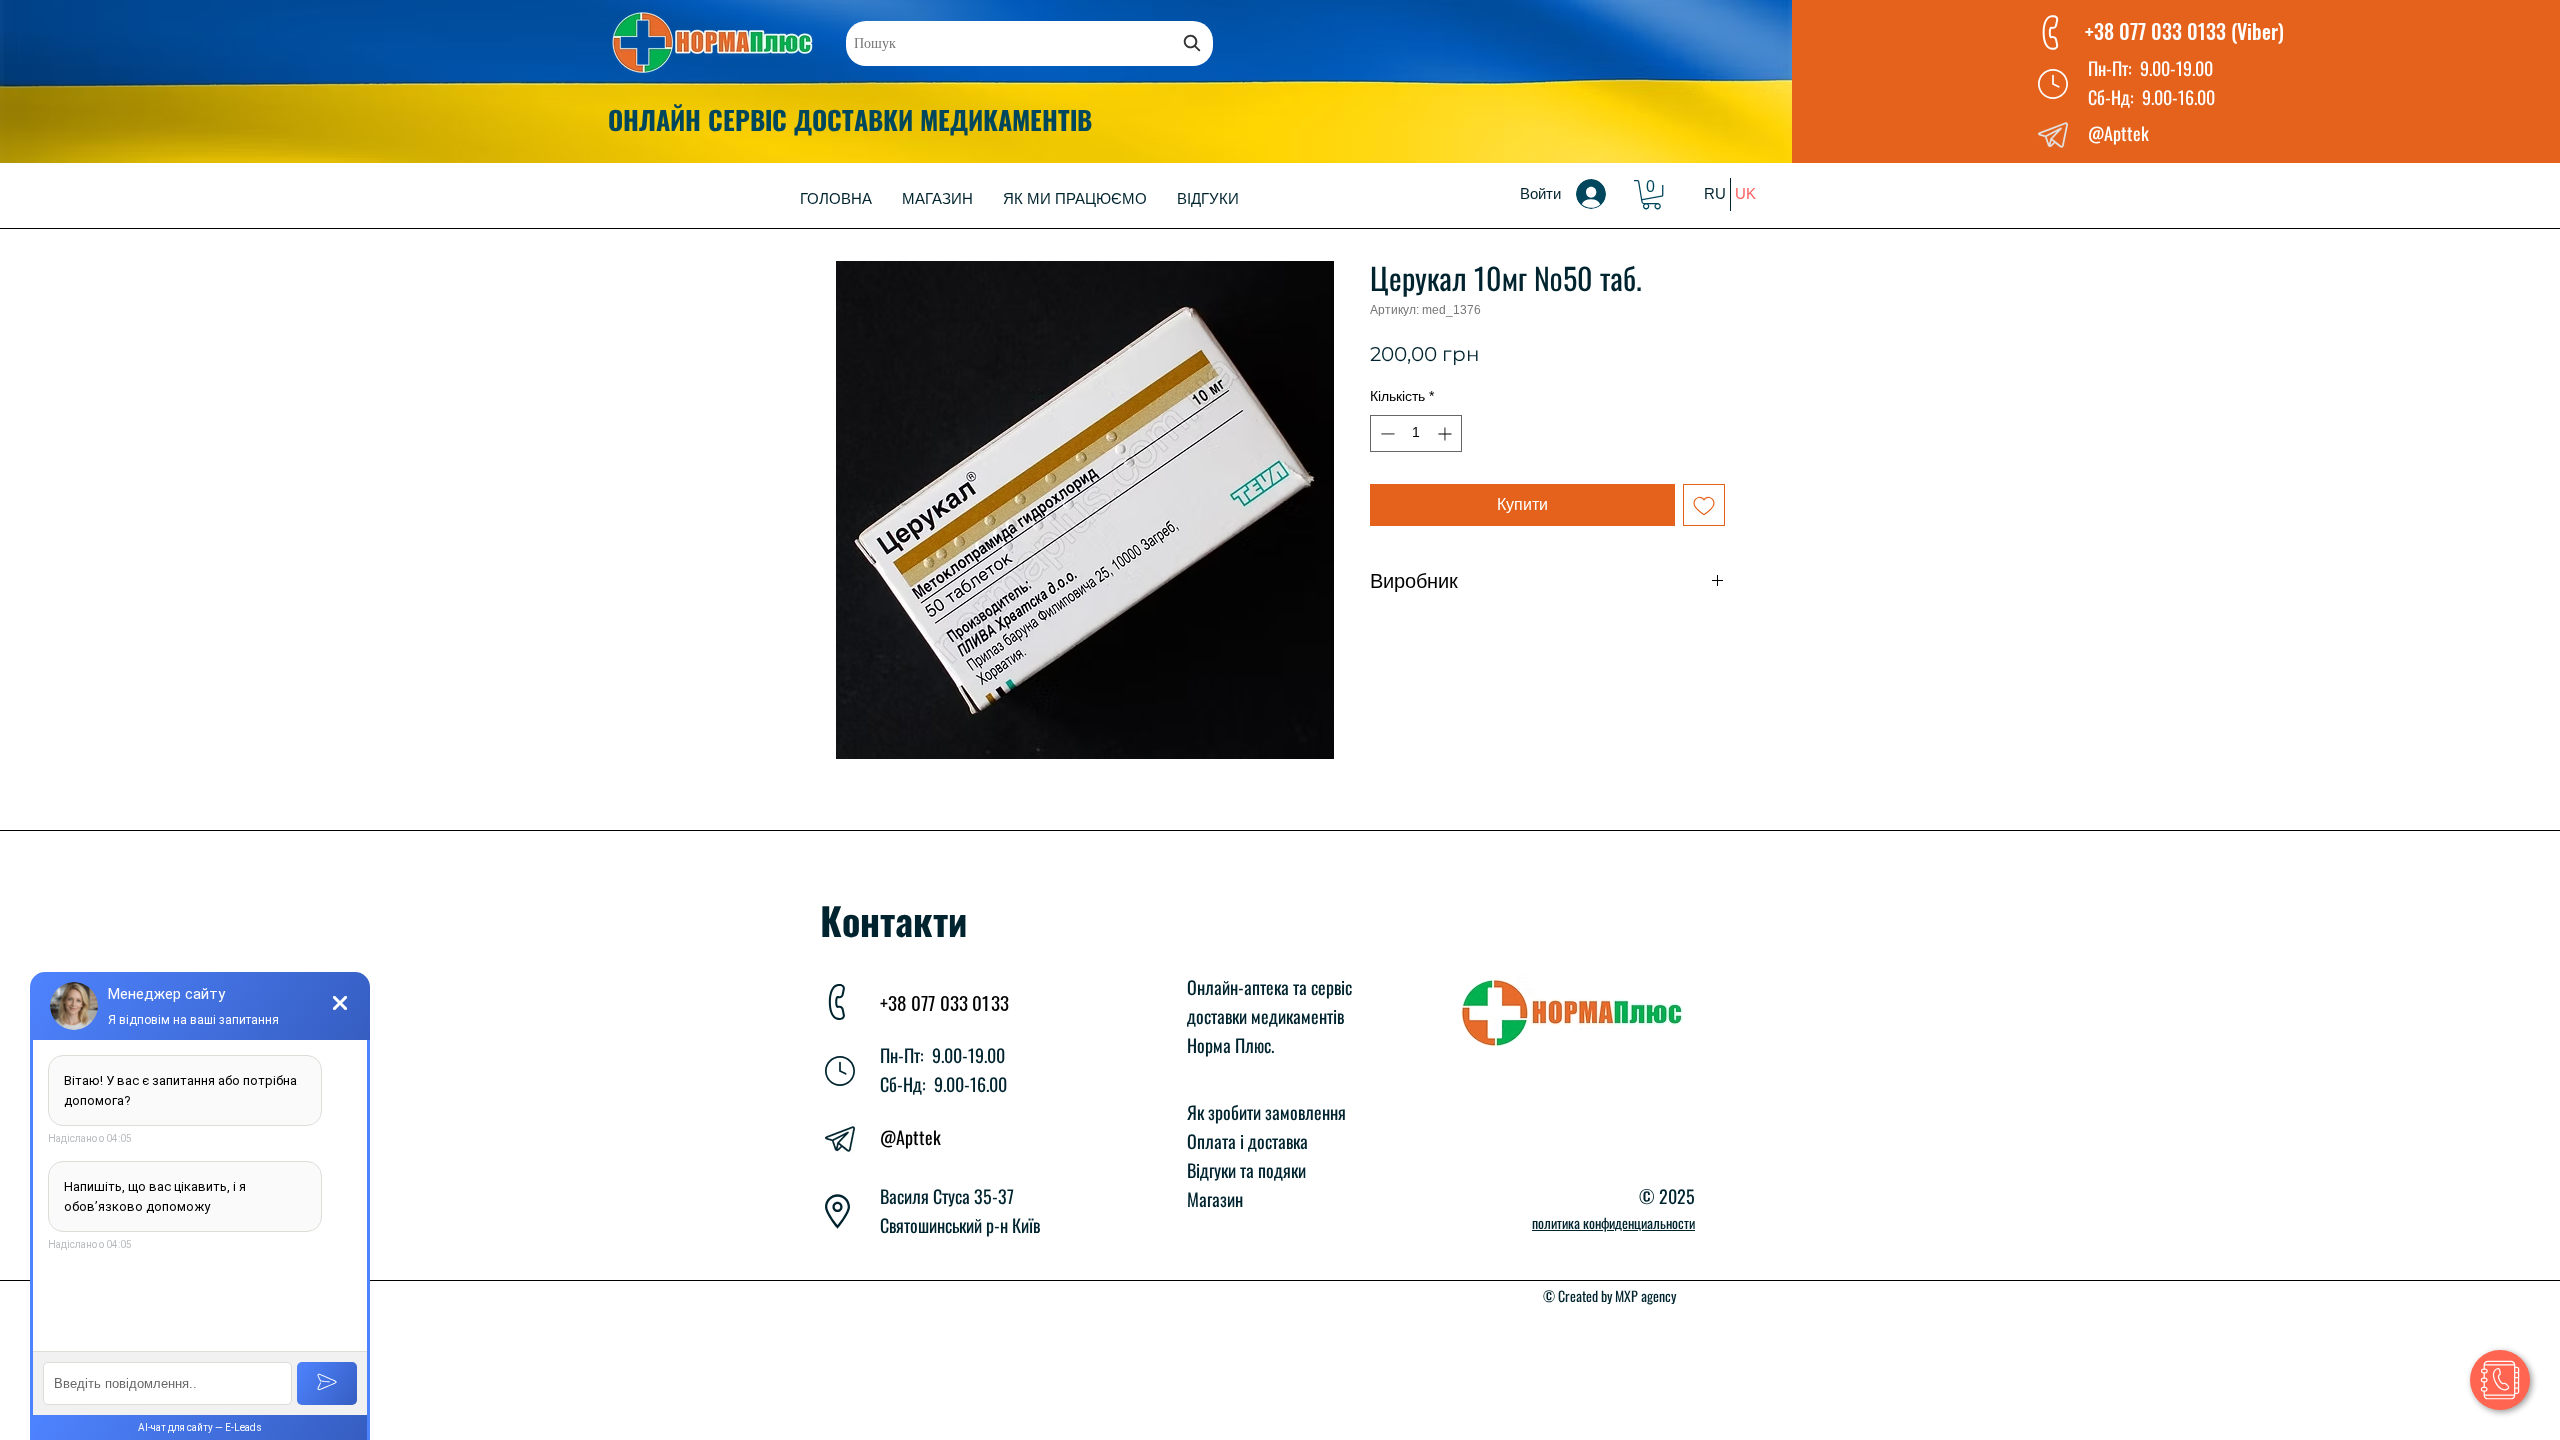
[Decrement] (1385, 433)
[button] (1651, 194)
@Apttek (910, 1137)
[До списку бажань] (1704, 505)
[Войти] (1605, 194)
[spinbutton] (1416, 433)
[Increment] (1446, 433)
